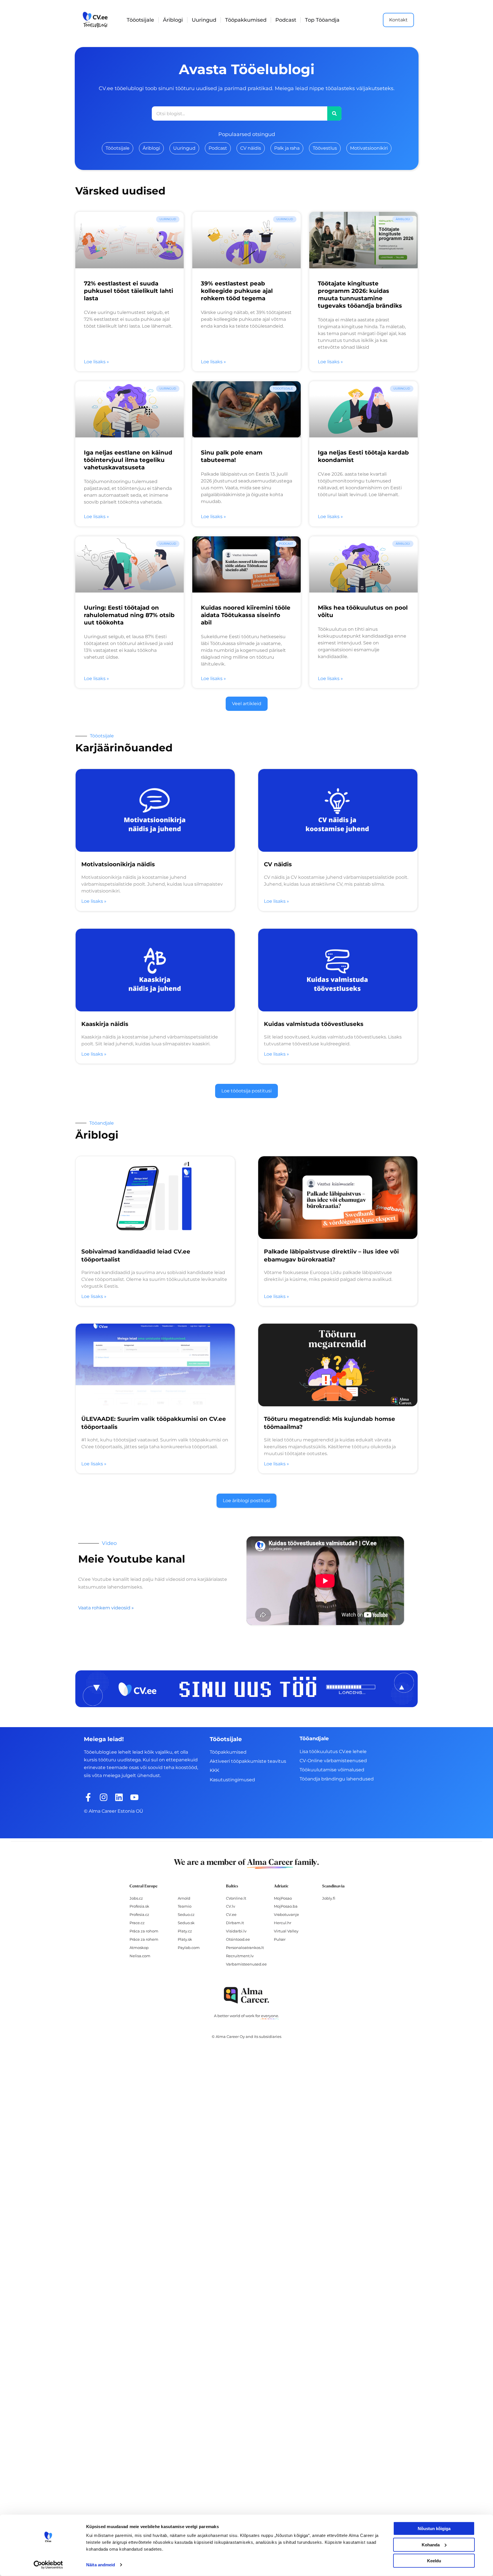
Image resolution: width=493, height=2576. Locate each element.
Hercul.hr (283, 1923)
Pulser (280, 1939)
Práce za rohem (144, 1939)
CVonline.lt (236, 1898)
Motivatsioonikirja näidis (118, 864)
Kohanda (431, 2544)
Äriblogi (173, 20)
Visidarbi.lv (236, 1931)
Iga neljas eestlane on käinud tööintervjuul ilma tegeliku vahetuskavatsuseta (128, 460)
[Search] (334, 113)
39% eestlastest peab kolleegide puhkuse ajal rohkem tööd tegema (237, 291)
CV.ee (231, 1914)
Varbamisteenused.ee (246, 1964)
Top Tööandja (322, 20)
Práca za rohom (144, 1931)
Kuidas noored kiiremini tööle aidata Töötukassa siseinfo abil (246, 615)
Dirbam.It (235, 1923)
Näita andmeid (101, 2565)
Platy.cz (185, 1931)
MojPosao (283, 1898)
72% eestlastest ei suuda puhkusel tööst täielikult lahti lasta (129, 291)
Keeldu (434, 2561)
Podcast (286, 20)
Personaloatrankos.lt (245, 1948)
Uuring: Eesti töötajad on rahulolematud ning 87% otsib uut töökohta (129, 615)
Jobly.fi (329, 1898)
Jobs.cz (136, 1898)
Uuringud (204, 20)
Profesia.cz (139, 1914)
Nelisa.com (140, 1956)
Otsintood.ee (238, 1939)
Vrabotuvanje (286, 1914)
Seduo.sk (186, 1923)
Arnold (184, 1898)
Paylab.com (189, 1948)
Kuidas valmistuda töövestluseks (314, 1024)
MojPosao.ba (286, 1906)
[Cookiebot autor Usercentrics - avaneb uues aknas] (48, 2565)
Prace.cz (137, 1923)
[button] (247, 704)
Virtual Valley (286, 1931)
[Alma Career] (246, 1995)
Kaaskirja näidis (105, 1024)
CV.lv (231, 1906)
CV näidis (278, 864)
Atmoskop (139, 1948)
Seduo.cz (186, 1914)
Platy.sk (185, 1939)
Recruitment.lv (240, 1956)
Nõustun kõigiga (434, 2529)
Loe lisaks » (96, 362)
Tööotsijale (140, 20)
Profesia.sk (139, 1906)
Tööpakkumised (246, 20)
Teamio (185, 1906)
